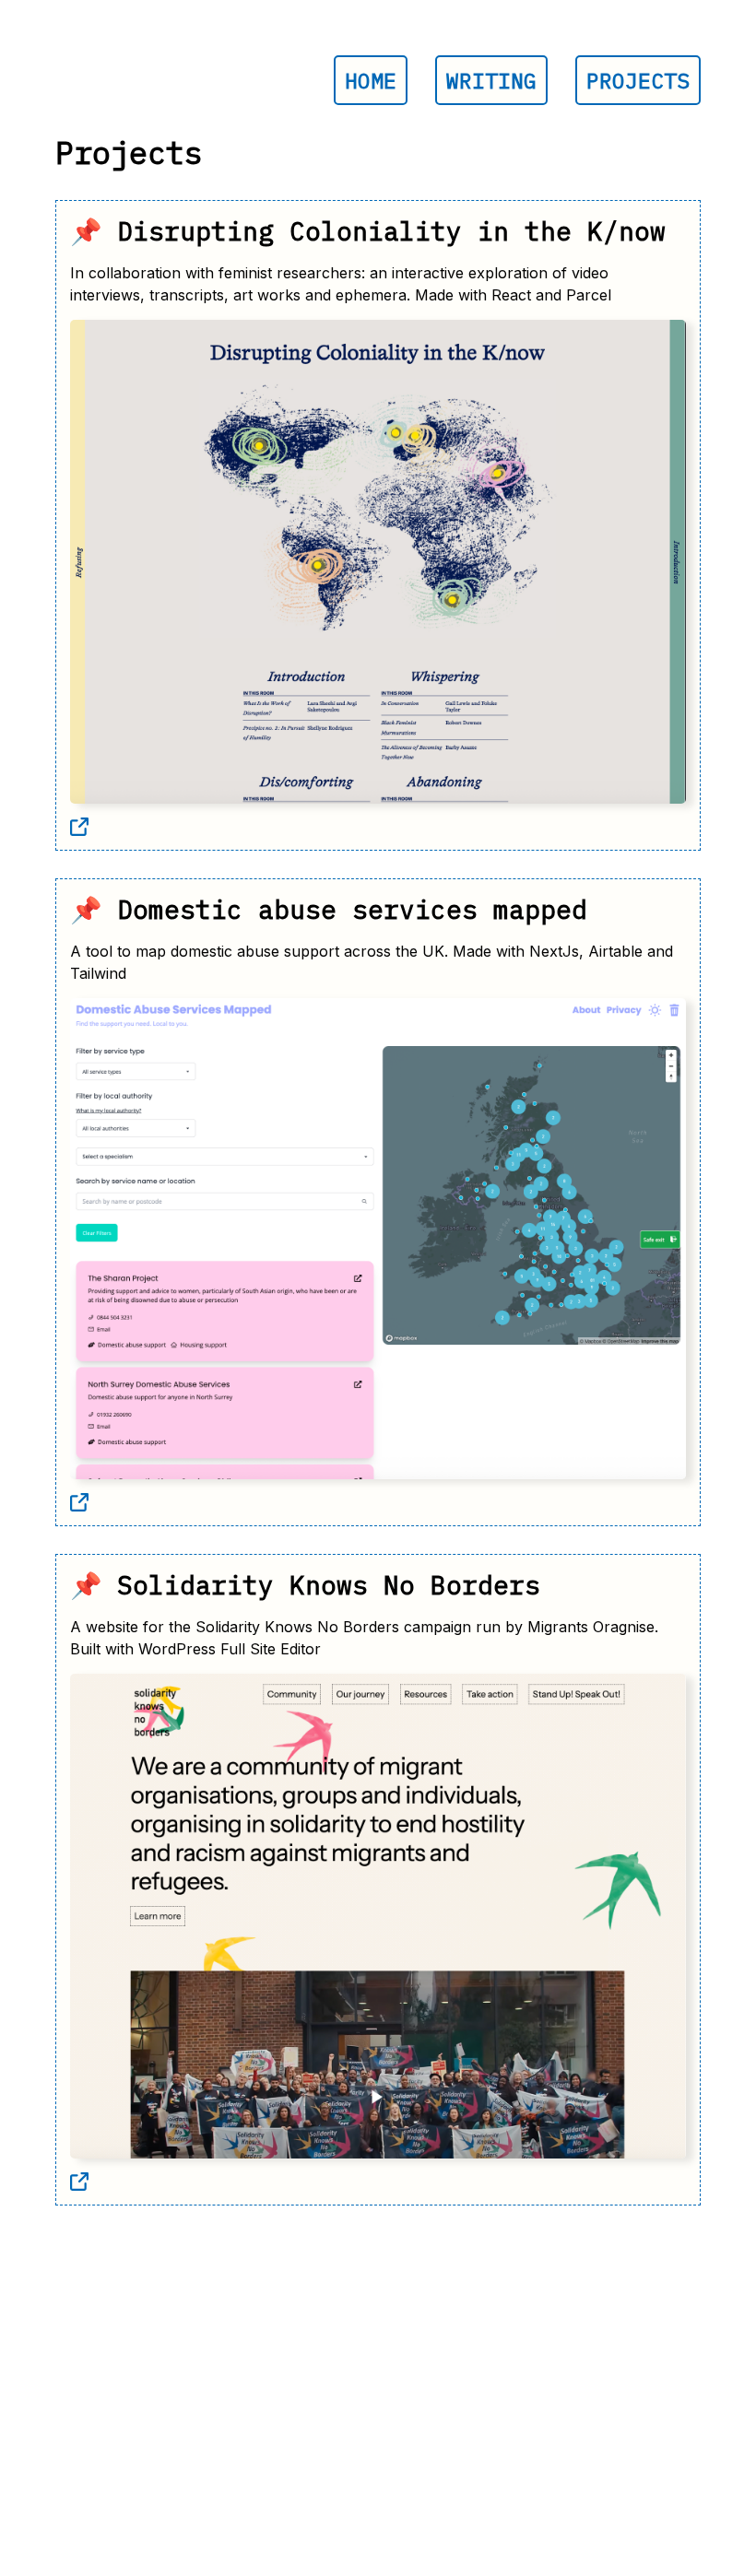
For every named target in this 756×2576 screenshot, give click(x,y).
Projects (638, 80)
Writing (491, 80)
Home (371, 80)
